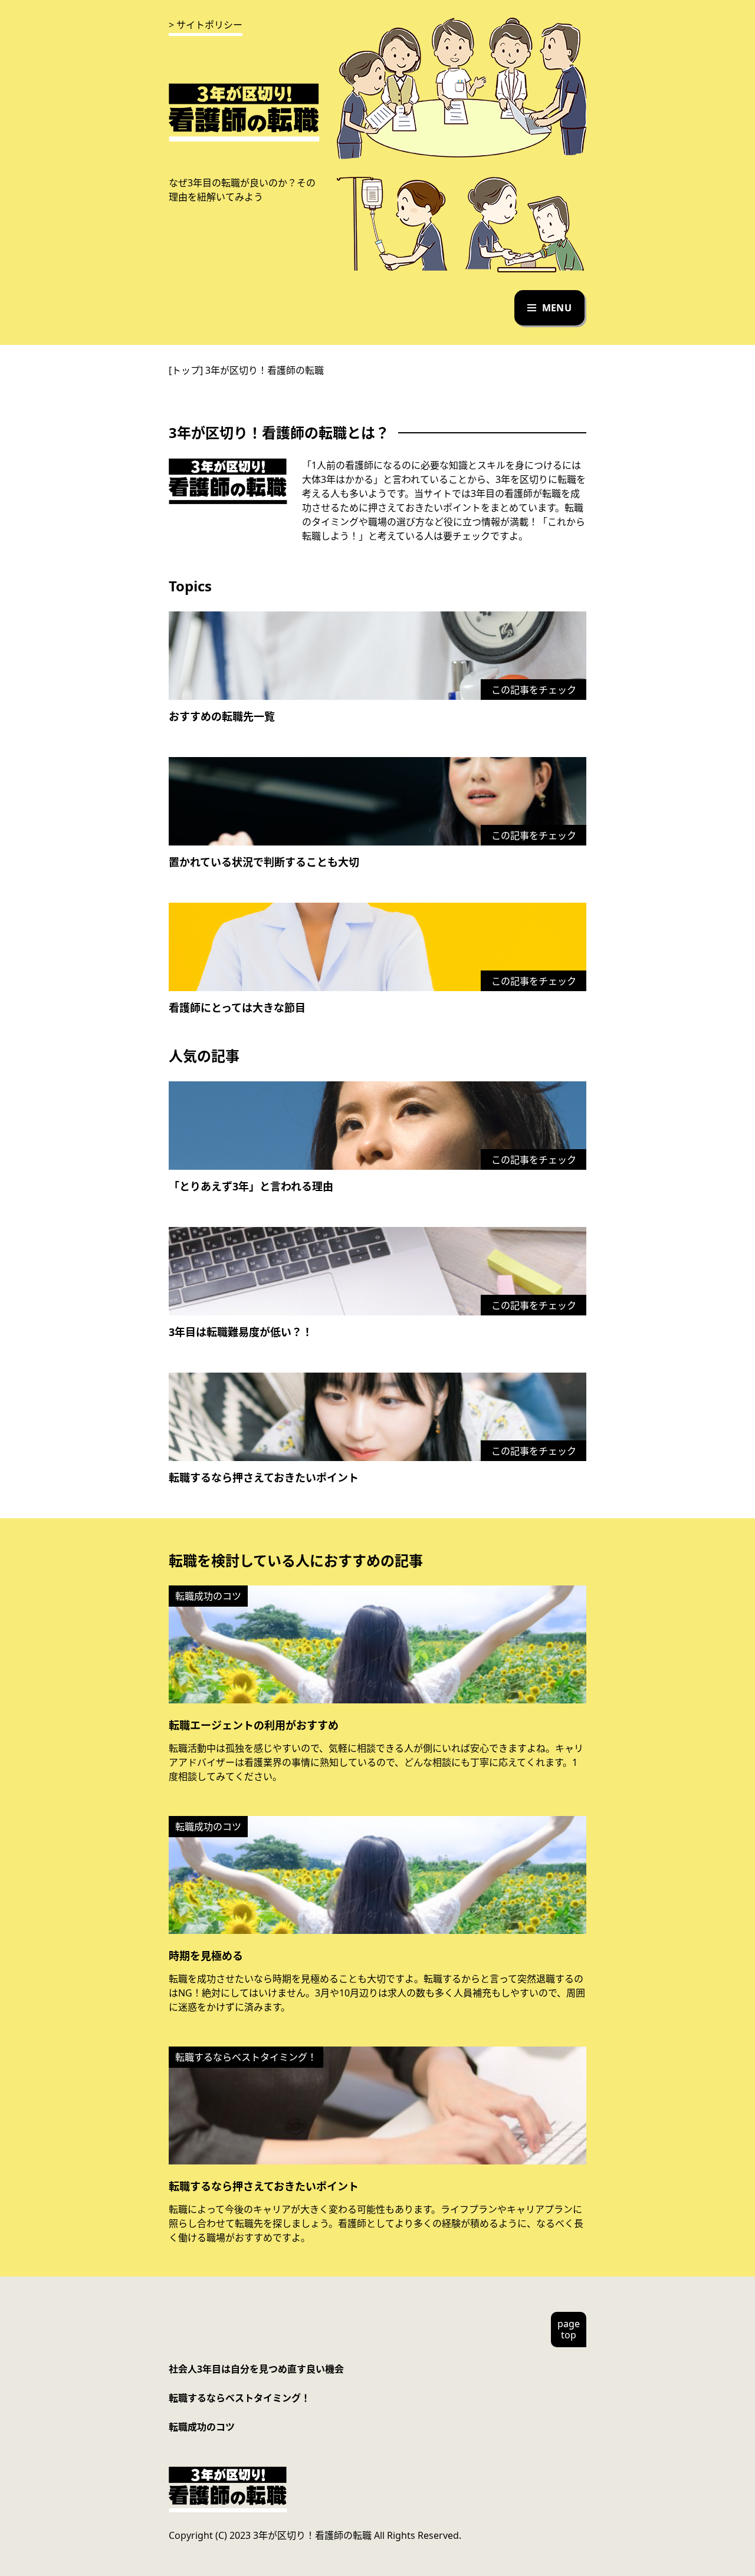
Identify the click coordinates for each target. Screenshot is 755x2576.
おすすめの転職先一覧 (222, 716)
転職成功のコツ (202, 2427)
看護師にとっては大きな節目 (237, 1008)
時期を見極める (206, 1956)
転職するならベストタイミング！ (239, 2398)
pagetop (569, 2329)
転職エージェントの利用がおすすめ (254, 1725)
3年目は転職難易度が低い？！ (241, 1332)
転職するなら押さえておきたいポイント (264, 1478)
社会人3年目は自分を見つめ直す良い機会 (256, 2369)
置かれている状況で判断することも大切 (264, 862)
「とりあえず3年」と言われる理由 (251, 1186)
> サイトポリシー (206, 25)
